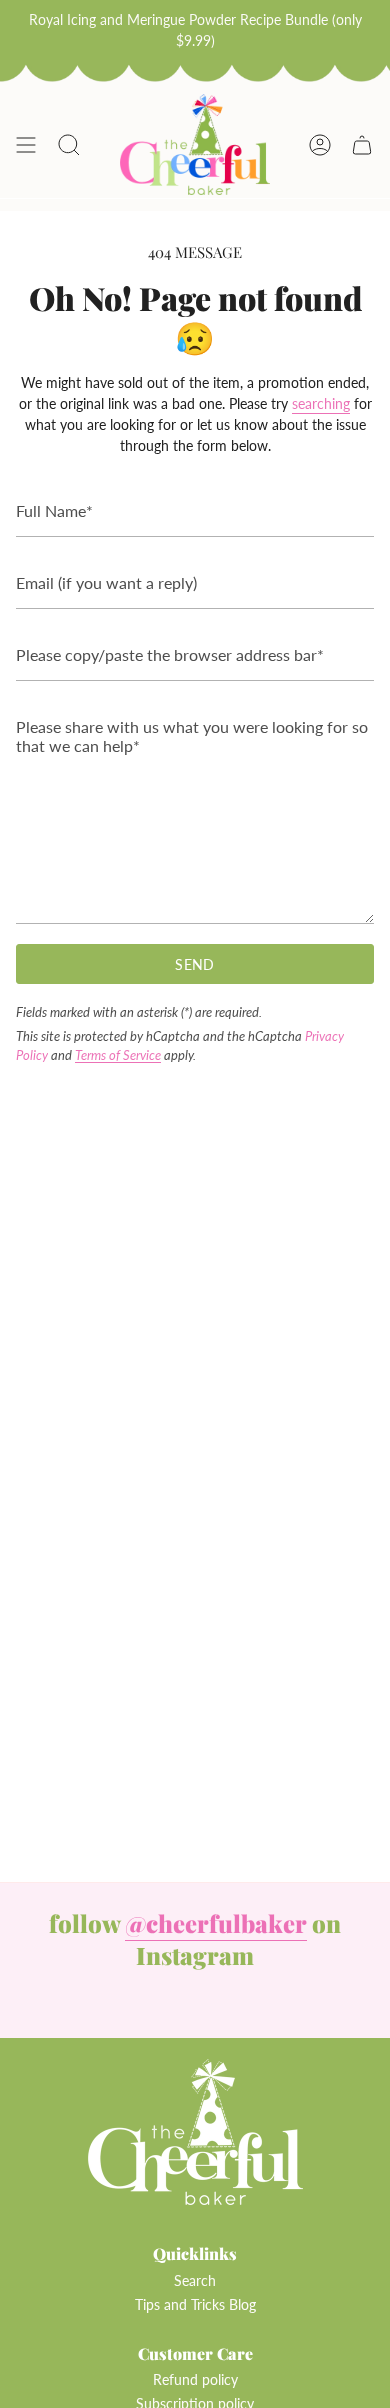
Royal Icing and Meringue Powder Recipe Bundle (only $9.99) (195, 30)
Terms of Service (118, 1055)
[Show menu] (26, 145)
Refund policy (195, 2379)
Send (194, 964)
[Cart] (362, 145)
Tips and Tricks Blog (195, 2304)
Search (195, 2280)
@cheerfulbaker (216, 1923)
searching (321, 403)
